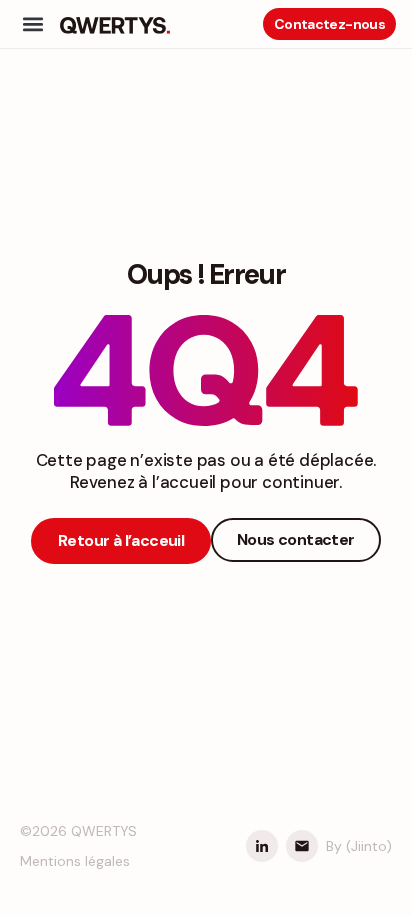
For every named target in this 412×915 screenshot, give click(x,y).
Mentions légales (75, 861)
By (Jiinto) (359, 846)
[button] (32, 24)
